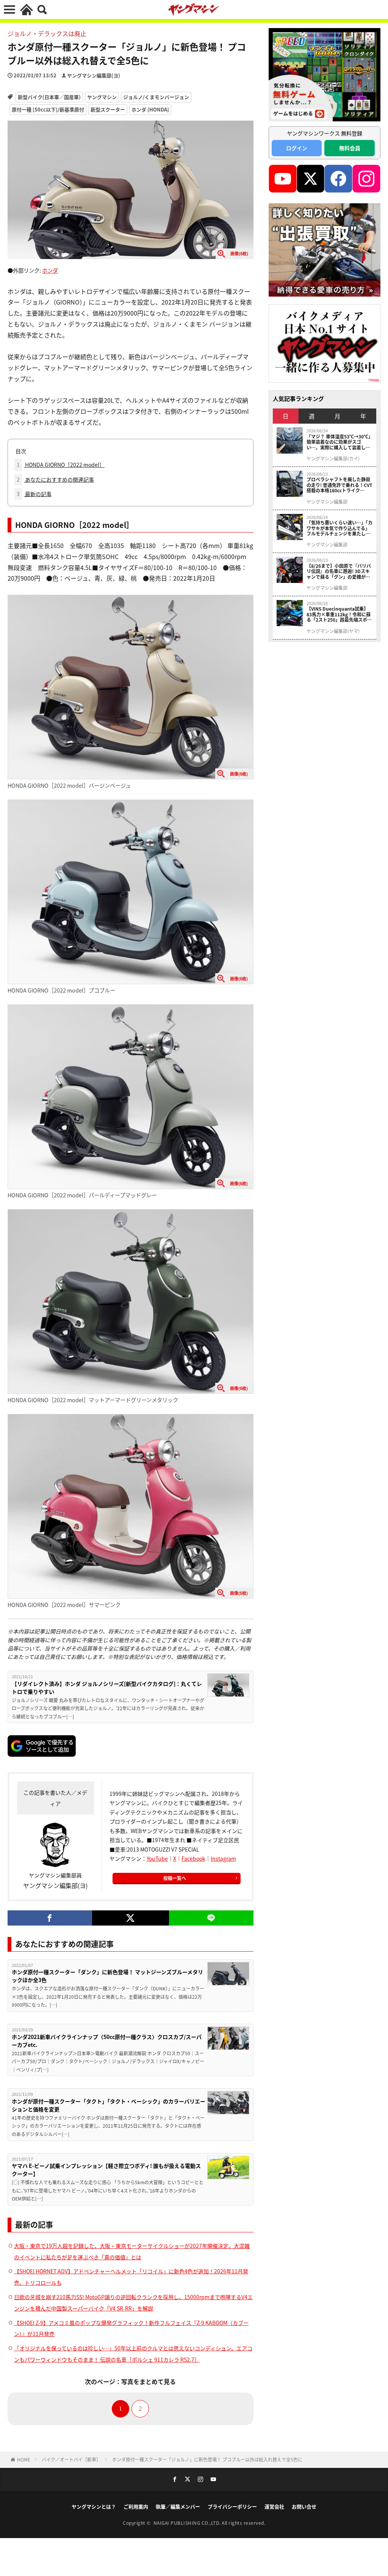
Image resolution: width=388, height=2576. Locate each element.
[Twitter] (131, 1918)
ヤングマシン (102, 97)
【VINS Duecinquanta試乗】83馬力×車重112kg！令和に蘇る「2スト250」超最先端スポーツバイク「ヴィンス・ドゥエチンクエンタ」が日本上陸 (339, 614)
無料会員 (350, 148)
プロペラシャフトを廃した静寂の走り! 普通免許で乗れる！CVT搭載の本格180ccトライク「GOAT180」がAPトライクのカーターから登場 (339, 485)
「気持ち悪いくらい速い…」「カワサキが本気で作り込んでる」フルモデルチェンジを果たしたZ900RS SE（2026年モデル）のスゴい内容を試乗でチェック (339, 528)
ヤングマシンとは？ (94, 2506)
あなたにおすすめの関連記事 (55, 479)
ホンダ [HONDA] (150, 109)
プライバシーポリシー (232, 2506)
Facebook (193, 1858)
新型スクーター (108, 109)
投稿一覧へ (175, 1878)
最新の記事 (34, 494)
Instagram (223, 1858)
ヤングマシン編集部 (327, 502)
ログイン (297, 148)
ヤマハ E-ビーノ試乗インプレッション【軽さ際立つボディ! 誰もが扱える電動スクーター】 (106, 2170)
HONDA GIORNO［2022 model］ (61, 465)
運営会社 (274, 2506)
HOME (24, 2459)
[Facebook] (50, 1918)
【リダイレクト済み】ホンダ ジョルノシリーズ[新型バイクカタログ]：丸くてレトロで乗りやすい (107, 1688)
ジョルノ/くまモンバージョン (156, 97)
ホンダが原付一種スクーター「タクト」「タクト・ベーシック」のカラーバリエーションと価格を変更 (109, 2105)
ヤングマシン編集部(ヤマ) (333, 631)
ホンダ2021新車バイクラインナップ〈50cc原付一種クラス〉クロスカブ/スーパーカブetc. (107, 2041)
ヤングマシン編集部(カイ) (333, 459)
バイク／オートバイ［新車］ (71, 2459)
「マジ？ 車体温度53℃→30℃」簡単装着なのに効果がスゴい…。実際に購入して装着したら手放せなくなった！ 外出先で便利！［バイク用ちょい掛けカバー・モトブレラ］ (339, 442)
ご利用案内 (136, 2506)
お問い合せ (304, 2506)
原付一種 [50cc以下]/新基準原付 (48, 109)
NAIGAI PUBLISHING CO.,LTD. (188, 2523)
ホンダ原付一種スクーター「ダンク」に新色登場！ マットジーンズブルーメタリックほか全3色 (107, 1976)
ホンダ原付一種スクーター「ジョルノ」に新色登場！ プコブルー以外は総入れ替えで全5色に (207, 2459)
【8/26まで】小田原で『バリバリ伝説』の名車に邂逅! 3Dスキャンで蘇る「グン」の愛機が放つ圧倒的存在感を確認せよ (339, 571)
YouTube (157, 1858)
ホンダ (50, 270)
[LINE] (211, 1918)
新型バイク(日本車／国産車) (49, 97)
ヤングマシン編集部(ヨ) (94, 75)
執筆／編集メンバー (178, 2506)
